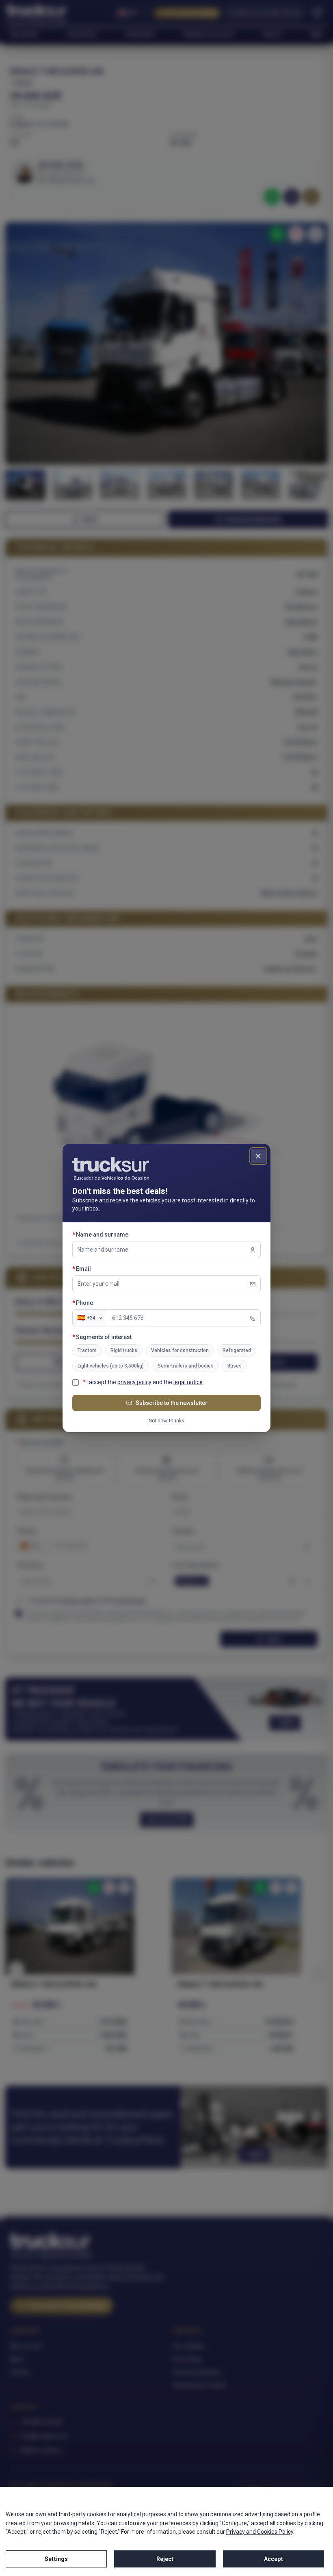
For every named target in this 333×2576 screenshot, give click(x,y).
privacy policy (134, 1382)
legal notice (188, 1382)
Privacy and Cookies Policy (260, 2532)
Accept (274, 2559)
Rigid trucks (124, 1350)
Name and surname (117, 1234)
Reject (165, 2559)
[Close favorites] (258, 1156)
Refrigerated (237, 1350)
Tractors (87, 1350)
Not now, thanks (166, 1421)
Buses (235, 1366)
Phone (99, 1303)
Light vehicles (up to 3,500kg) (111, 1366)
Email (98, 1268)
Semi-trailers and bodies (186, 1366)
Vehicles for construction (180, 1350)
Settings (56, 2559)
